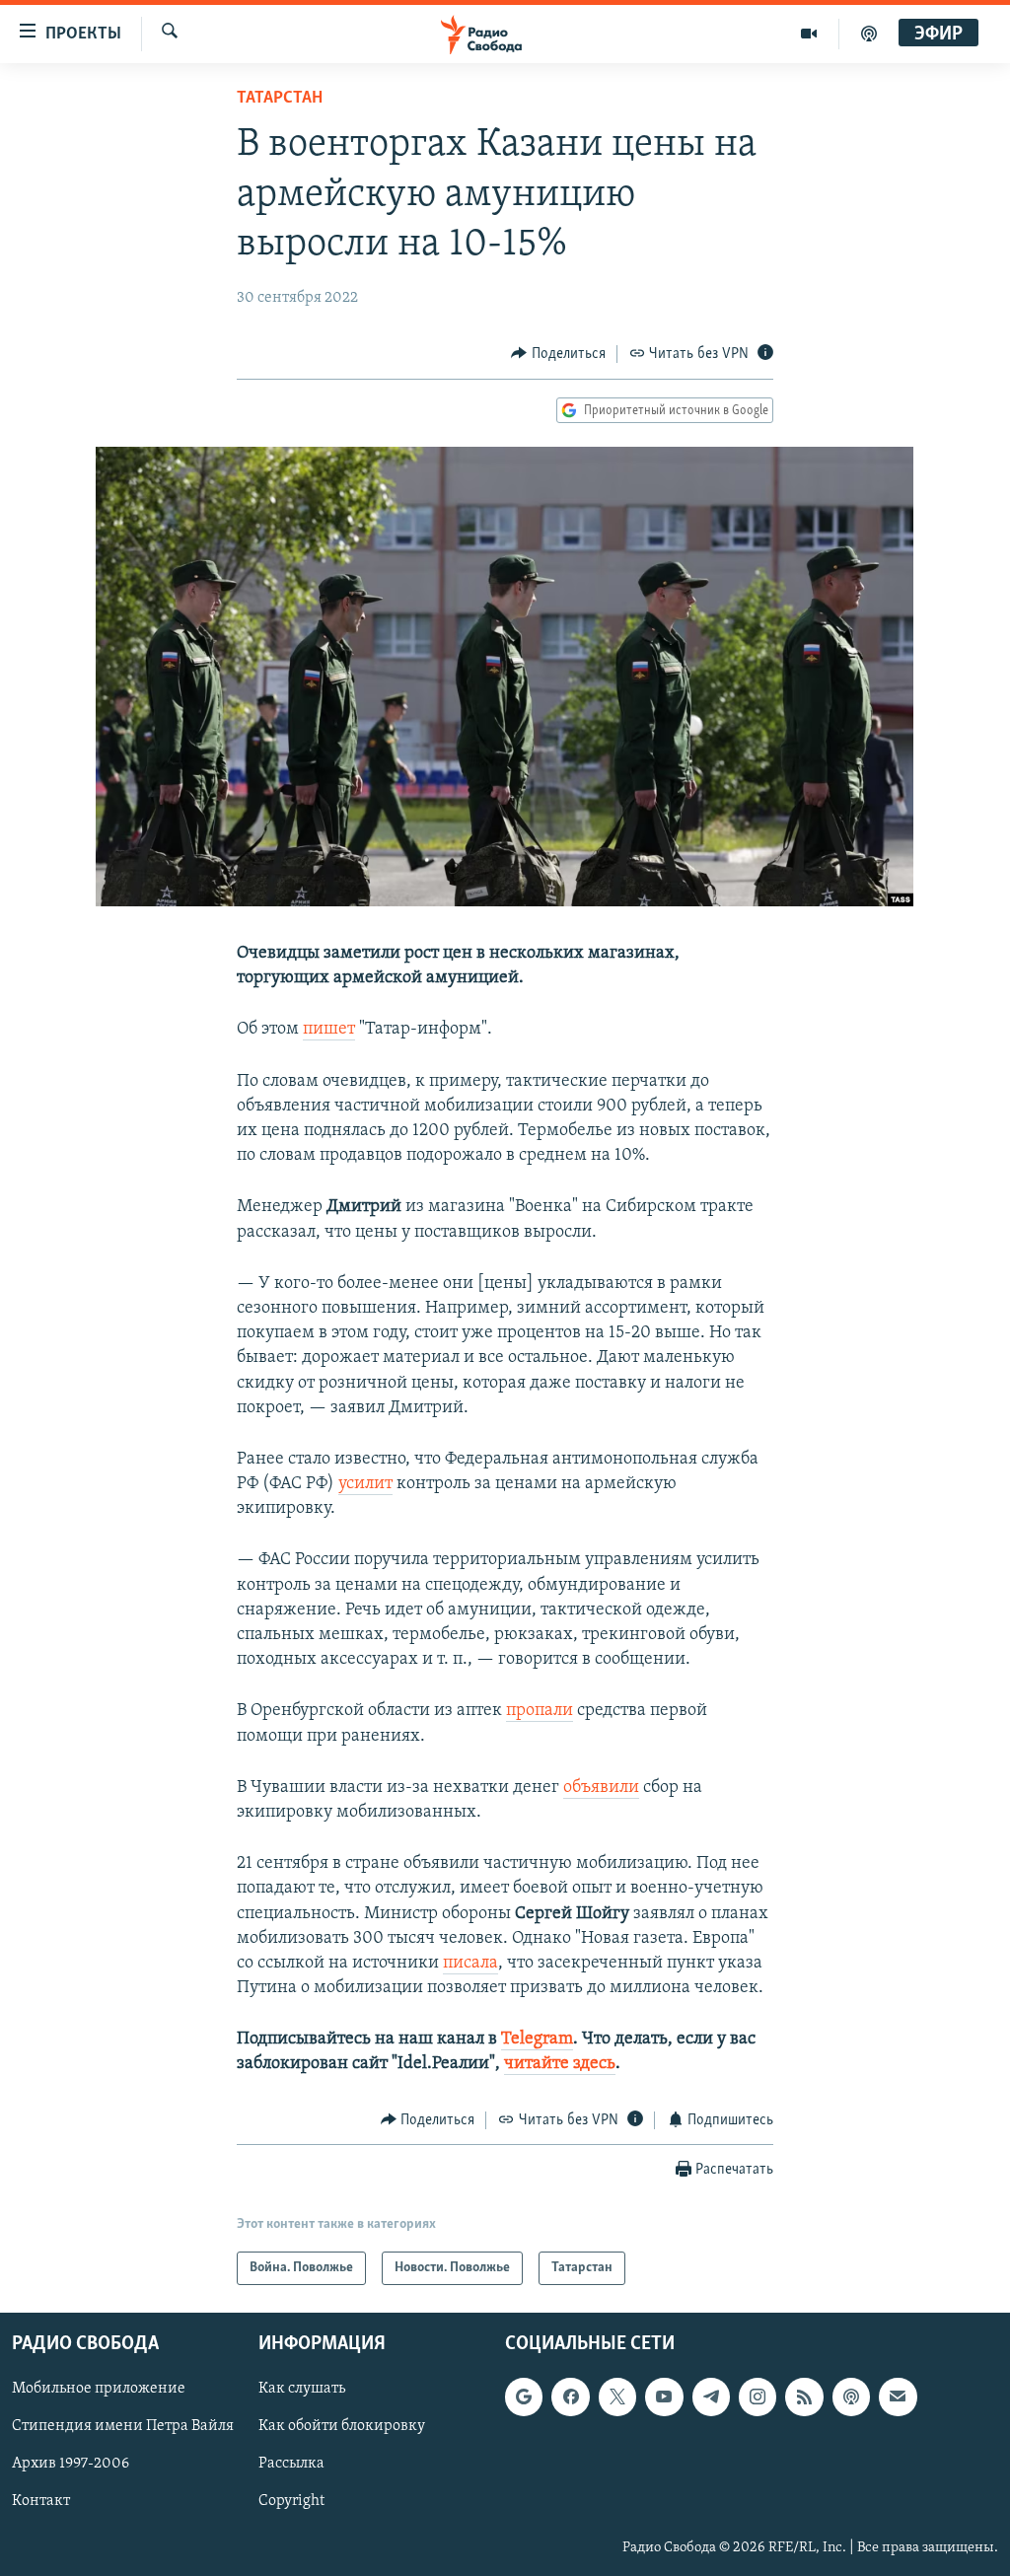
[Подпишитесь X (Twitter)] (617, 2397)
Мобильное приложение (99, 2389)
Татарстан (280, 99)
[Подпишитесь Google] (524, 2397)
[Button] (558, 354)
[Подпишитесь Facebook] (570, 2397)
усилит (365, 1484)
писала (470, 1964)
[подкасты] (869, 34)
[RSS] (804, 2397)
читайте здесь (560, 2064)
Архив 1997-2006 (71, 2465)
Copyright (291, 2502)
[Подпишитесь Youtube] (664, 2397)
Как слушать (302, 2389)
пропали (540, 1711)
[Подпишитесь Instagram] (757, 2397)
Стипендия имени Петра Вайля (123, 2427)
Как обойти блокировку (342, 2427)
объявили (601, 1788)
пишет (329, 1030)
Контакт (41, 2502)
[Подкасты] (851, 2397)
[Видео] (809, 34)
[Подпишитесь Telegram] (711, 2397)
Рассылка (291, 2465)
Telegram (537, 2039)
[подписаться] (898, 2397)
